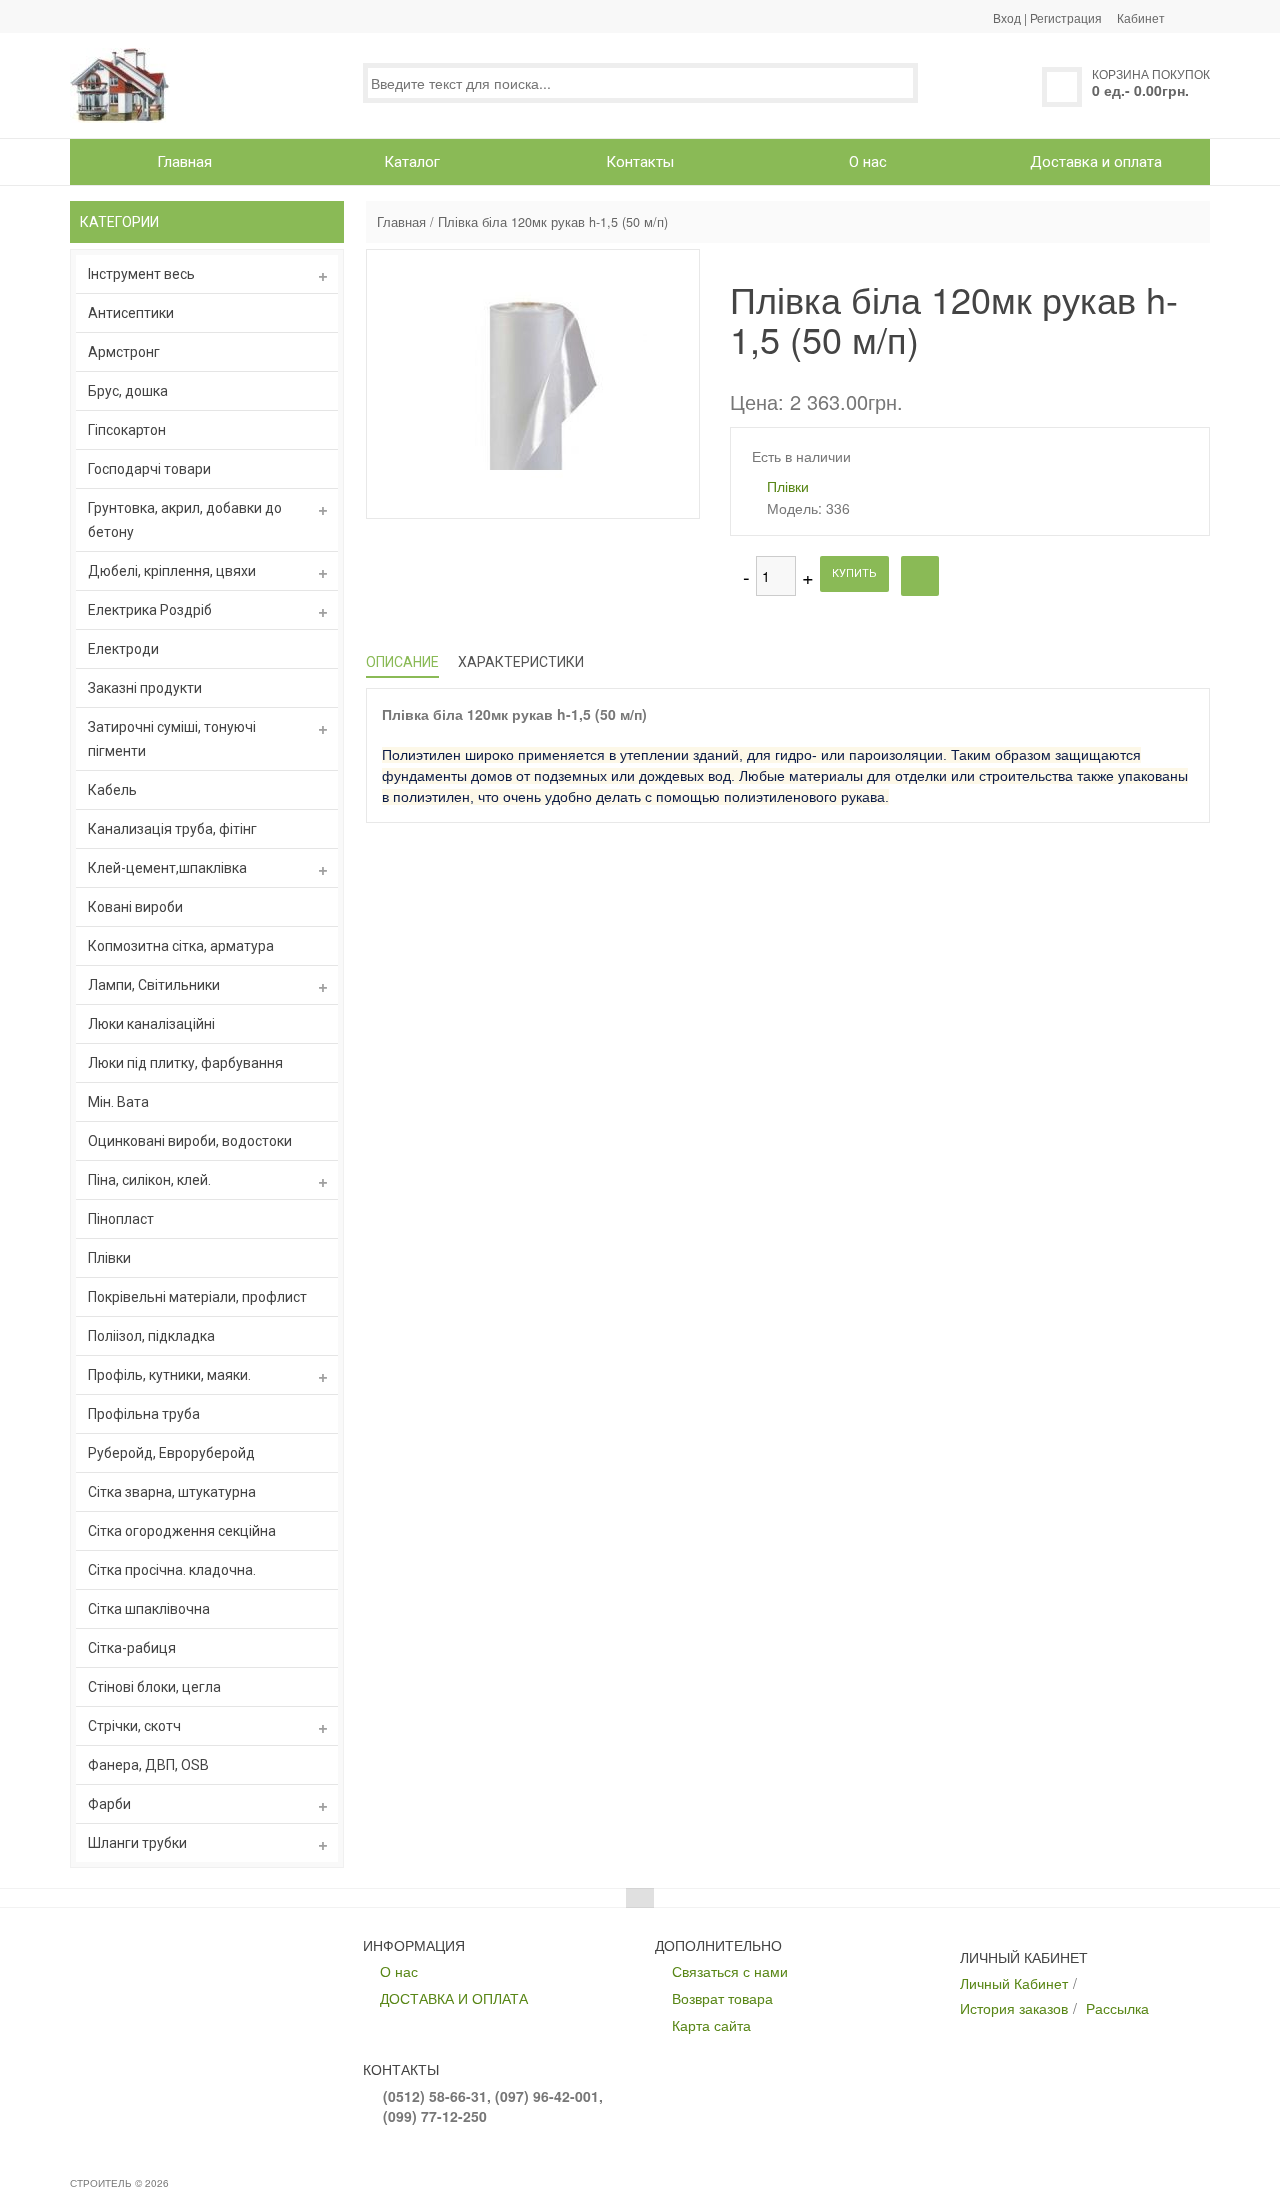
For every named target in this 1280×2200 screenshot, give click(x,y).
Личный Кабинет (1014, 1983)
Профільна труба (144, 1414)
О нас (399, 1971)
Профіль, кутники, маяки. (169, 1375)
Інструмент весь (141, 274)
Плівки (109, 1258)
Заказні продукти (145, 688)
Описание (402, 662)
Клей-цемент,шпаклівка (167, 868)
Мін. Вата (118, 1102)
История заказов (1014, 2008)
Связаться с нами (730, 1971)
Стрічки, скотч (134, 1726)
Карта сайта (711, 2025)
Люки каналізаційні (151, 1024)
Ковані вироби (135, 907)
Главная (401, 222)
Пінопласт (121, 1219)
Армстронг (124, 352)
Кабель (112, 790)
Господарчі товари (149, 469)
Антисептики (131, 313)
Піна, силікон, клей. (149, 1180)
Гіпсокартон (127, 430)
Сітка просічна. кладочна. (172, 1570)
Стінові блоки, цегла (154, 1687)
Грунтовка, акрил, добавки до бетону (185, 520)
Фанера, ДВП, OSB (148, 1765)
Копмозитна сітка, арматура (181, 946)
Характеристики (521, 662)
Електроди (123, 649)
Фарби (109, 1804)
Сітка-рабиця (132, 1648)
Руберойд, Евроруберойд (171, 1453)
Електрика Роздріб (150, 610)
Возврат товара (722, 1998)
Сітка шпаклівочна (149, 1609)
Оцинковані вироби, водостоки (190, 1141)
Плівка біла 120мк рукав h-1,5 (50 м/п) (553, 222)
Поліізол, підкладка (151, 1336)
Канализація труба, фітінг (172, 829)
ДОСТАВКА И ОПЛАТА (454, 1998)
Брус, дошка (128, 391)
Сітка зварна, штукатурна (172, 1492)
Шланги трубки (137, 1843)
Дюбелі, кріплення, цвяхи (172, 571)
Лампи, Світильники (154, 985)
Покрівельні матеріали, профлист (197, 1297)
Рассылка (1117, 2008)
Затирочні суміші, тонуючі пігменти (172, 739)
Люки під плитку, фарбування (185, 1063)
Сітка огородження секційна (182, 1531)
